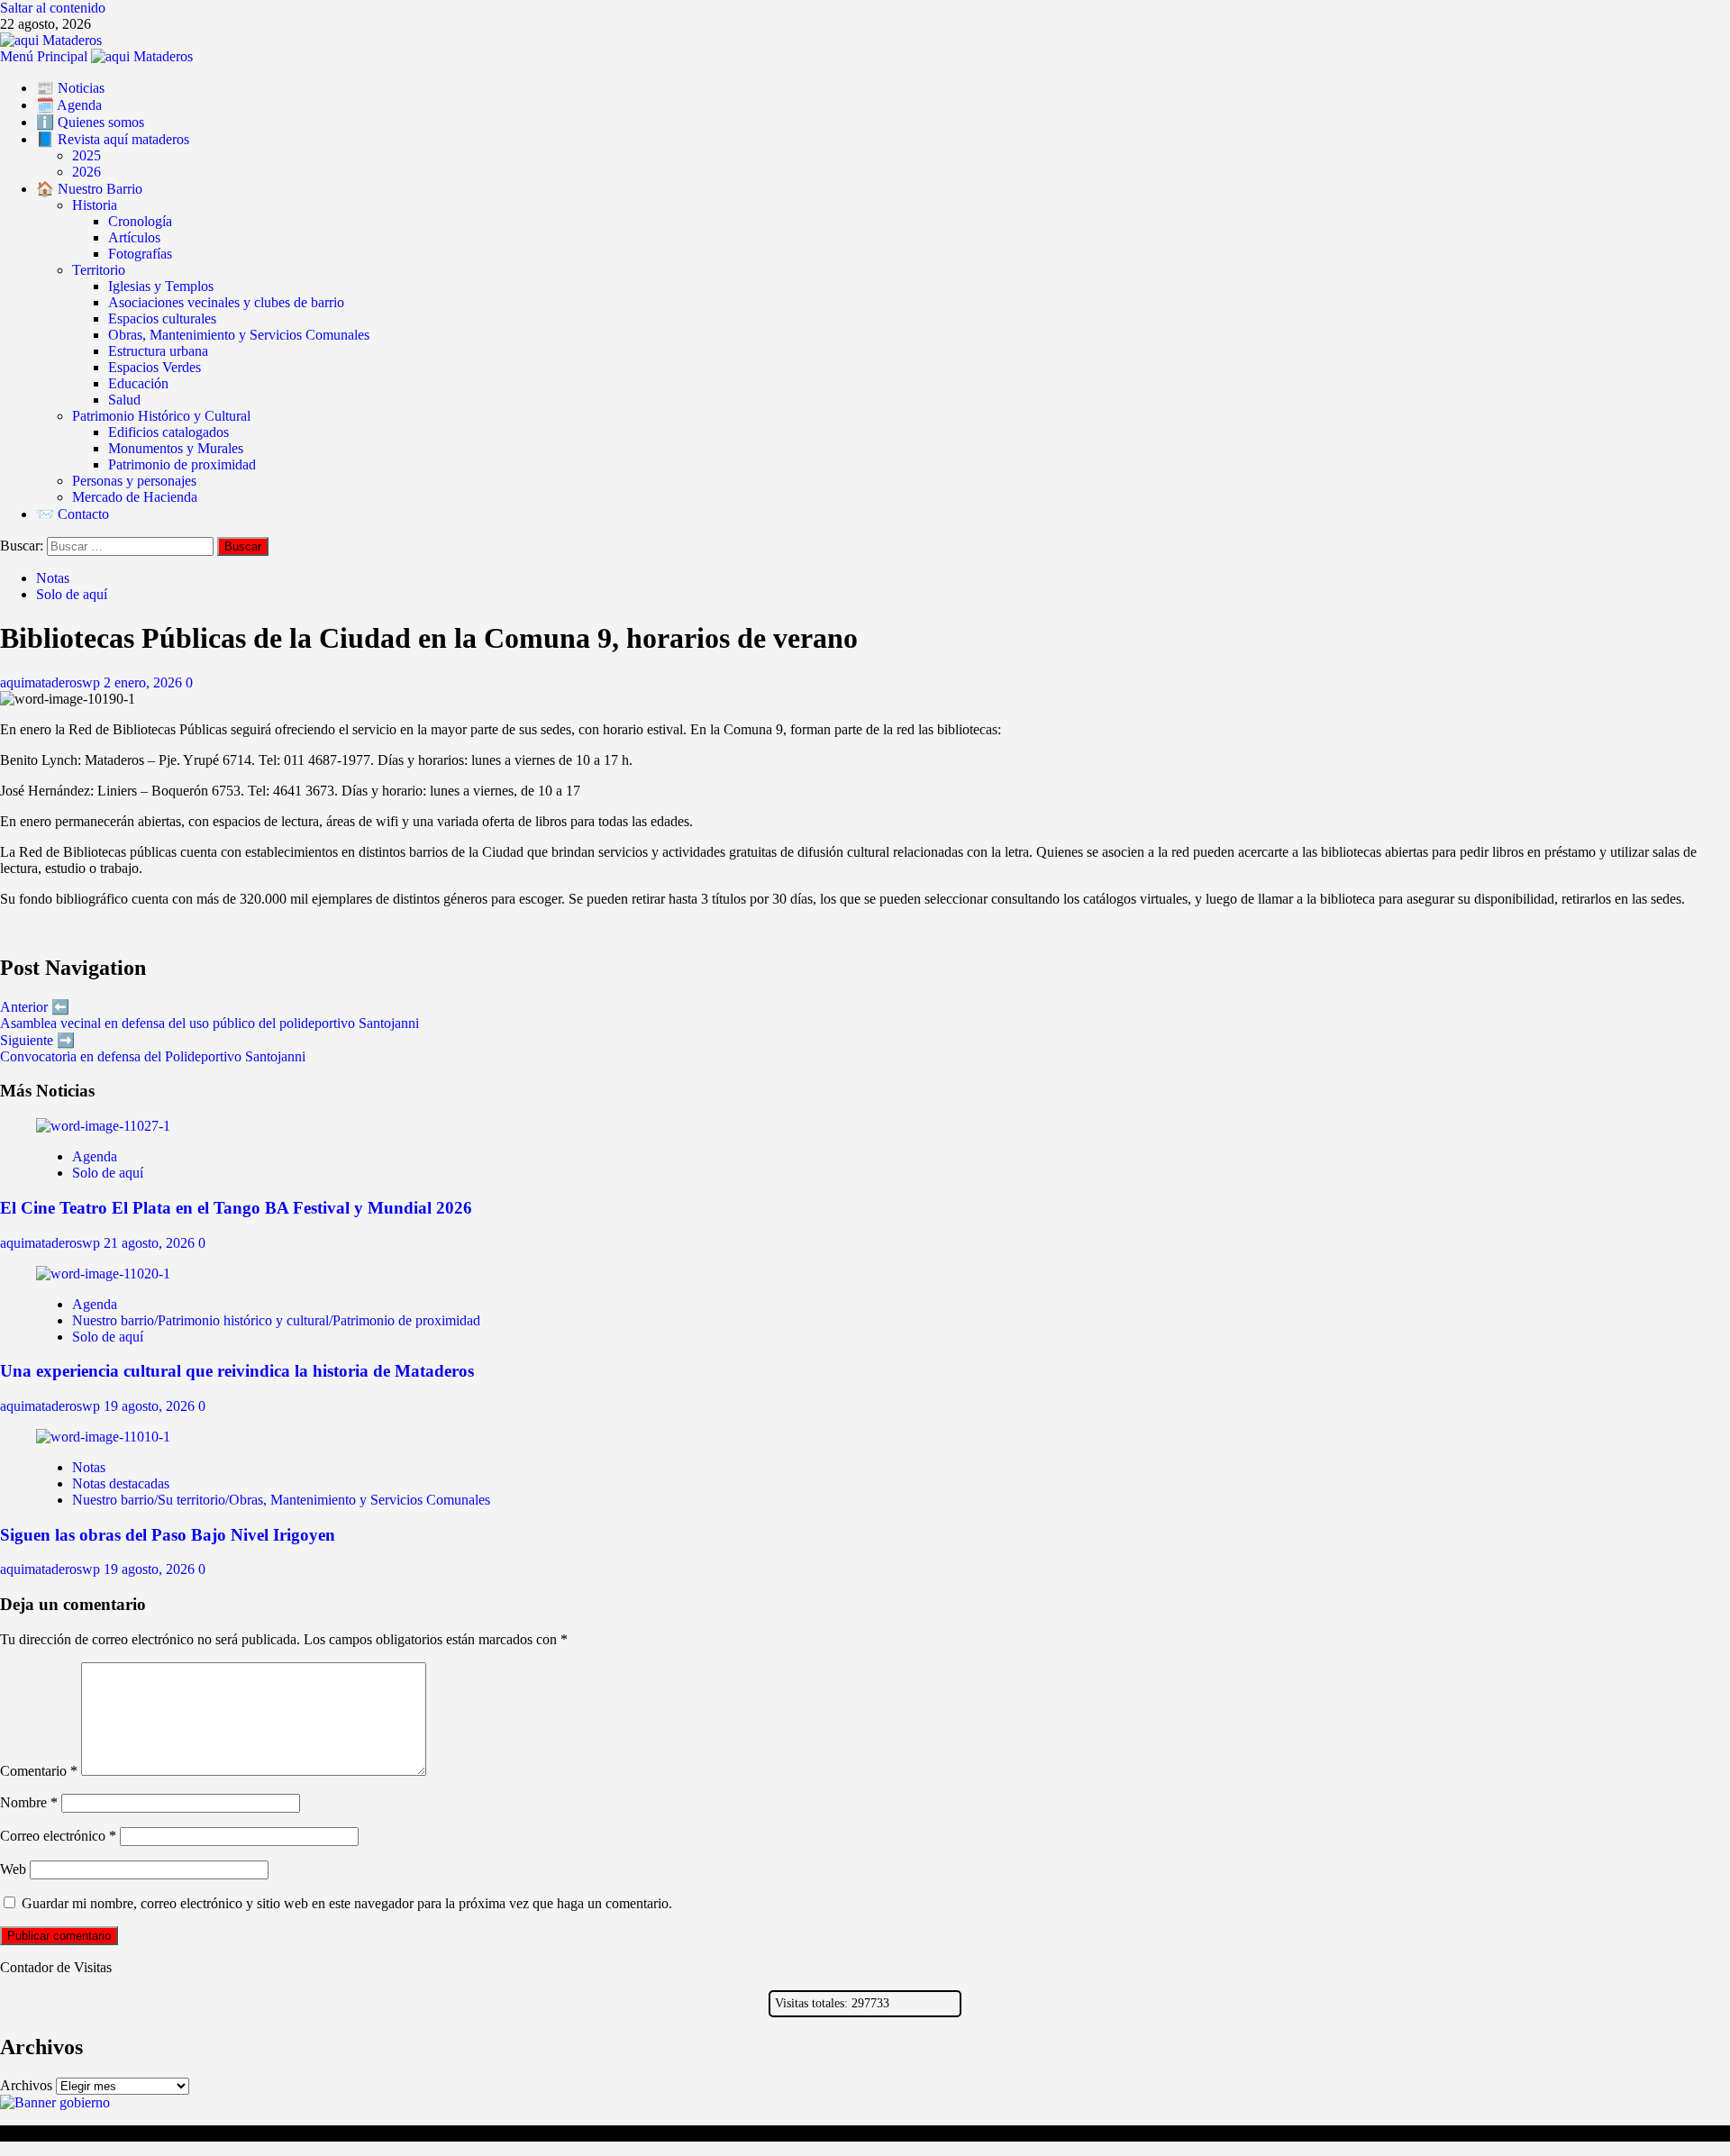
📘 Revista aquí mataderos (113, 139)
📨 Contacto (73, 514)
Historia (95, 205)
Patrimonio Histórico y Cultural (161, 416)
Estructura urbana (158, 351)
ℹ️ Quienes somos (90, 122)
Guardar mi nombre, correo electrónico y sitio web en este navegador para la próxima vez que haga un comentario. (347, 1903)
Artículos (134, 237)
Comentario (39, 1771)
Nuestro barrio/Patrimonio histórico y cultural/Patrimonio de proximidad (276, 1320)
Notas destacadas (121, 1483)
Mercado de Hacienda (135, 497)
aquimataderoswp (52, 682)
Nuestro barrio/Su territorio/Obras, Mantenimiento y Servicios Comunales (281, 1500)
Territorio (99, 270)
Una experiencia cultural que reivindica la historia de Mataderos (237, 1371)
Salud (124, 400)
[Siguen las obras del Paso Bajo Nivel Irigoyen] (103, 1437)
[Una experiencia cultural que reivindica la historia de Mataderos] (103, 1274)
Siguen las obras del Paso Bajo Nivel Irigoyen (168, 1535)
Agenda (95, 1156)
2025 (86, 155)
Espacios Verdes (155, 367)
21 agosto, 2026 (151, 1243)
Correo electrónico (58, 1836)
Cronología (140, 221)
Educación (138, 383)
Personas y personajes (134, 481)
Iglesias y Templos (161, 286)
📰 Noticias (70, 88)
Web (13, 1869)
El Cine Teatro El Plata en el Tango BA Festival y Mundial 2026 (236, 1208)
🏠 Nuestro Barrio (89, 189)
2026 (86, 172)
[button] (46, 56)
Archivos (26, 2085)
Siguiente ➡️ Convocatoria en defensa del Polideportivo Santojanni (153, 1048)
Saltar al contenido (53, 8)
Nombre (29, 1802)
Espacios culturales (162, 318)
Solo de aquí (72, 594)
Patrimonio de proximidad (182, 464)
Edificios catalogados (168, 432)
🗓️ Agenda (69, 105)
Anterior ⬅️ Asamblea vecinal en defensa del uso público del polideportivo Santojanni (209, 1015)
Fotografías (140, 254)
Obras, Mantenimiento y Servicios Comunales (239, 335)
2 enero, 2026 (145, 682)
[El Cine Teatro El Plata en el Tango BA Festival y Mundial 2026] (103, 1126)
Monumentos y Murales (176, 448)
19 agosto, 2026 (151, 1406)
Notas (53, 578)
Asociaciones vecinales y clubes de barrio (226, 302)
